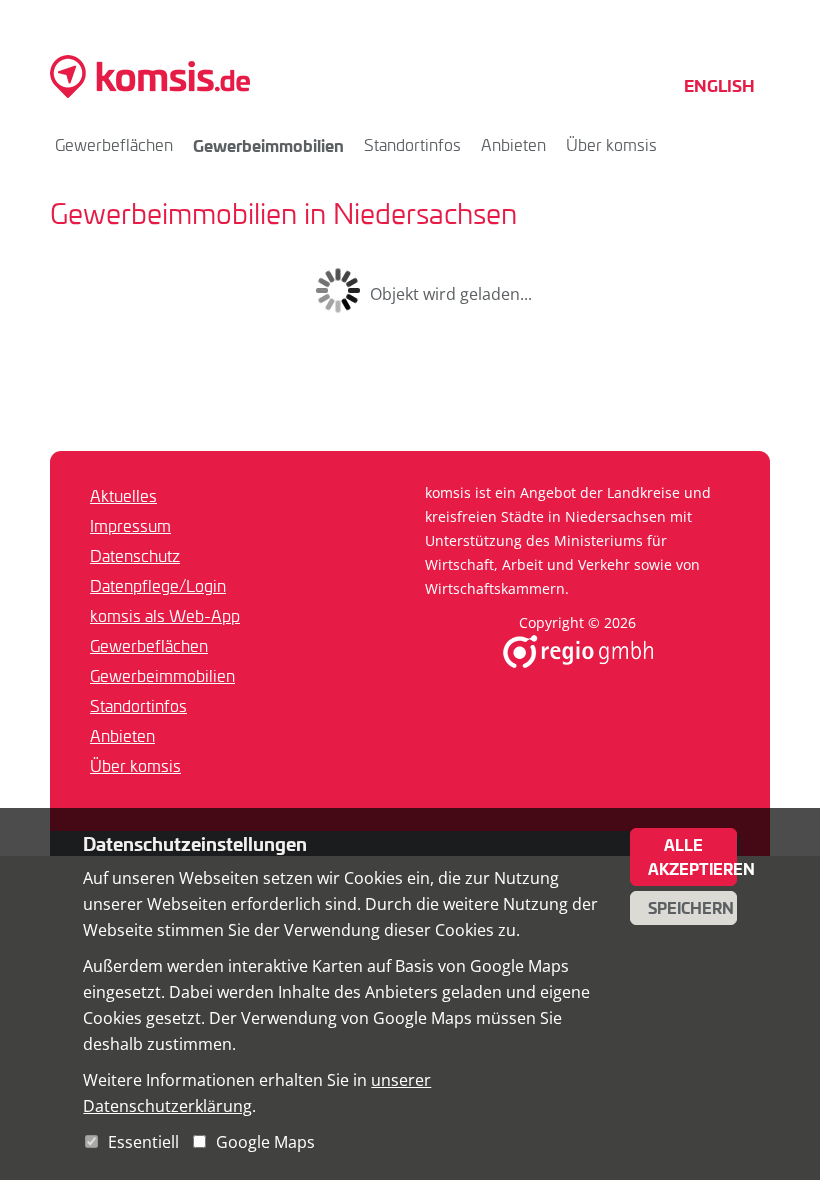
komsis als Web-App (165, 615)
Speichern (691, 908)
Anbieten (513, 144)
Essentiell (143, 1142)
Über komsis (611, 144)
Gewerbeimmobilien (268, 145)
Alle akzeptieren (692, 857)
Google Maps (265, 1142)
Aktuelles (123, 495)
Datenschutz (135, 555)
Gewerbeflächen (114, 144)
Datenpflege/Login (158, 585)
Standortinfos (412, 144)
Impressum (130, 525)
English (719, 85)
